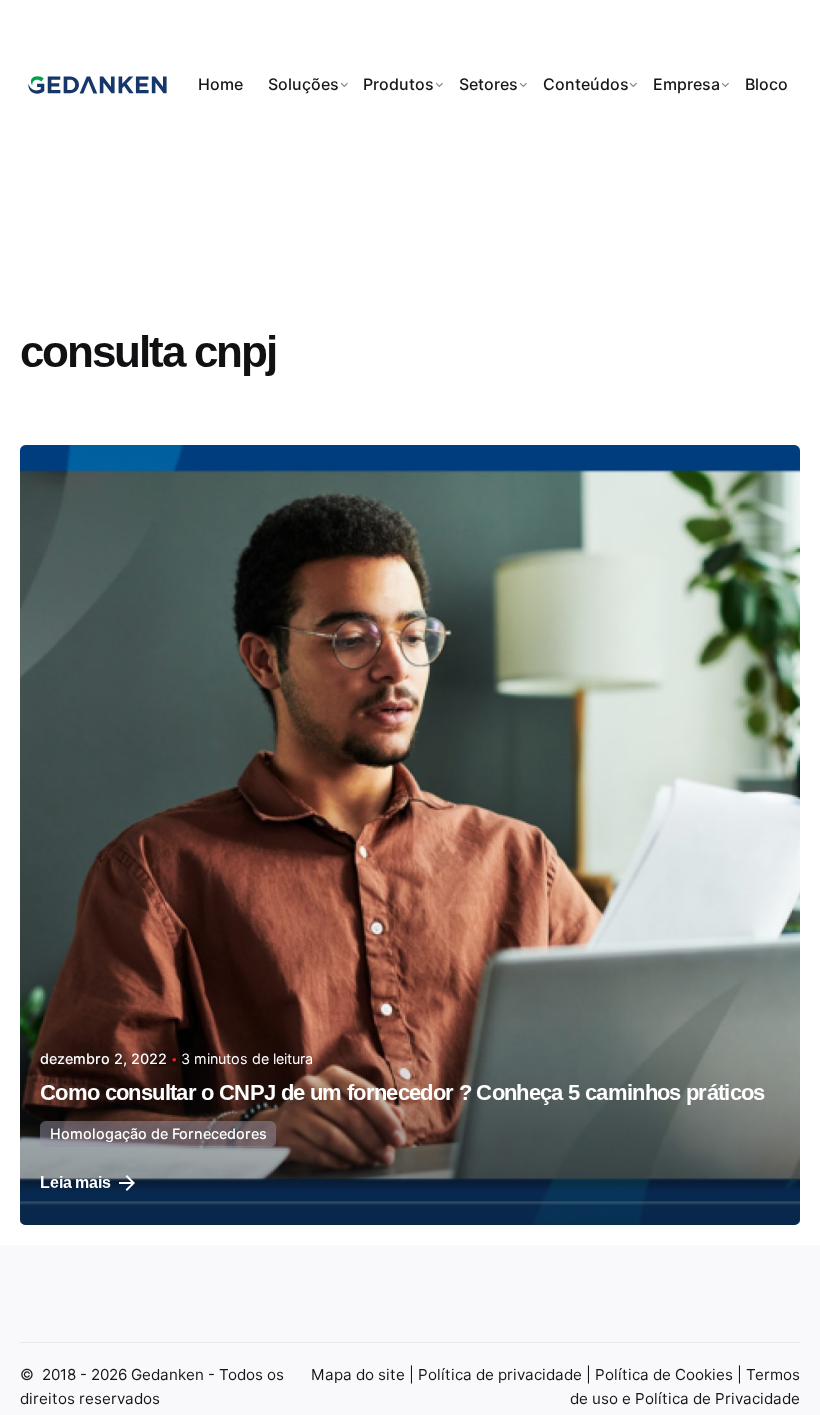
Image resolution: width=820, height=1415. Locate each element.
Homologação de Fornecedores (158, 1133)
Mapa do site (360, 1374)
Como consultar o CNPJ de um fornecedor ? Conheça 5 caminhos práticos (402, 1092)
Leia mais (75, 1182)
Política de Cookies (666, 1374)
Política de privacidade (502, 1374)
